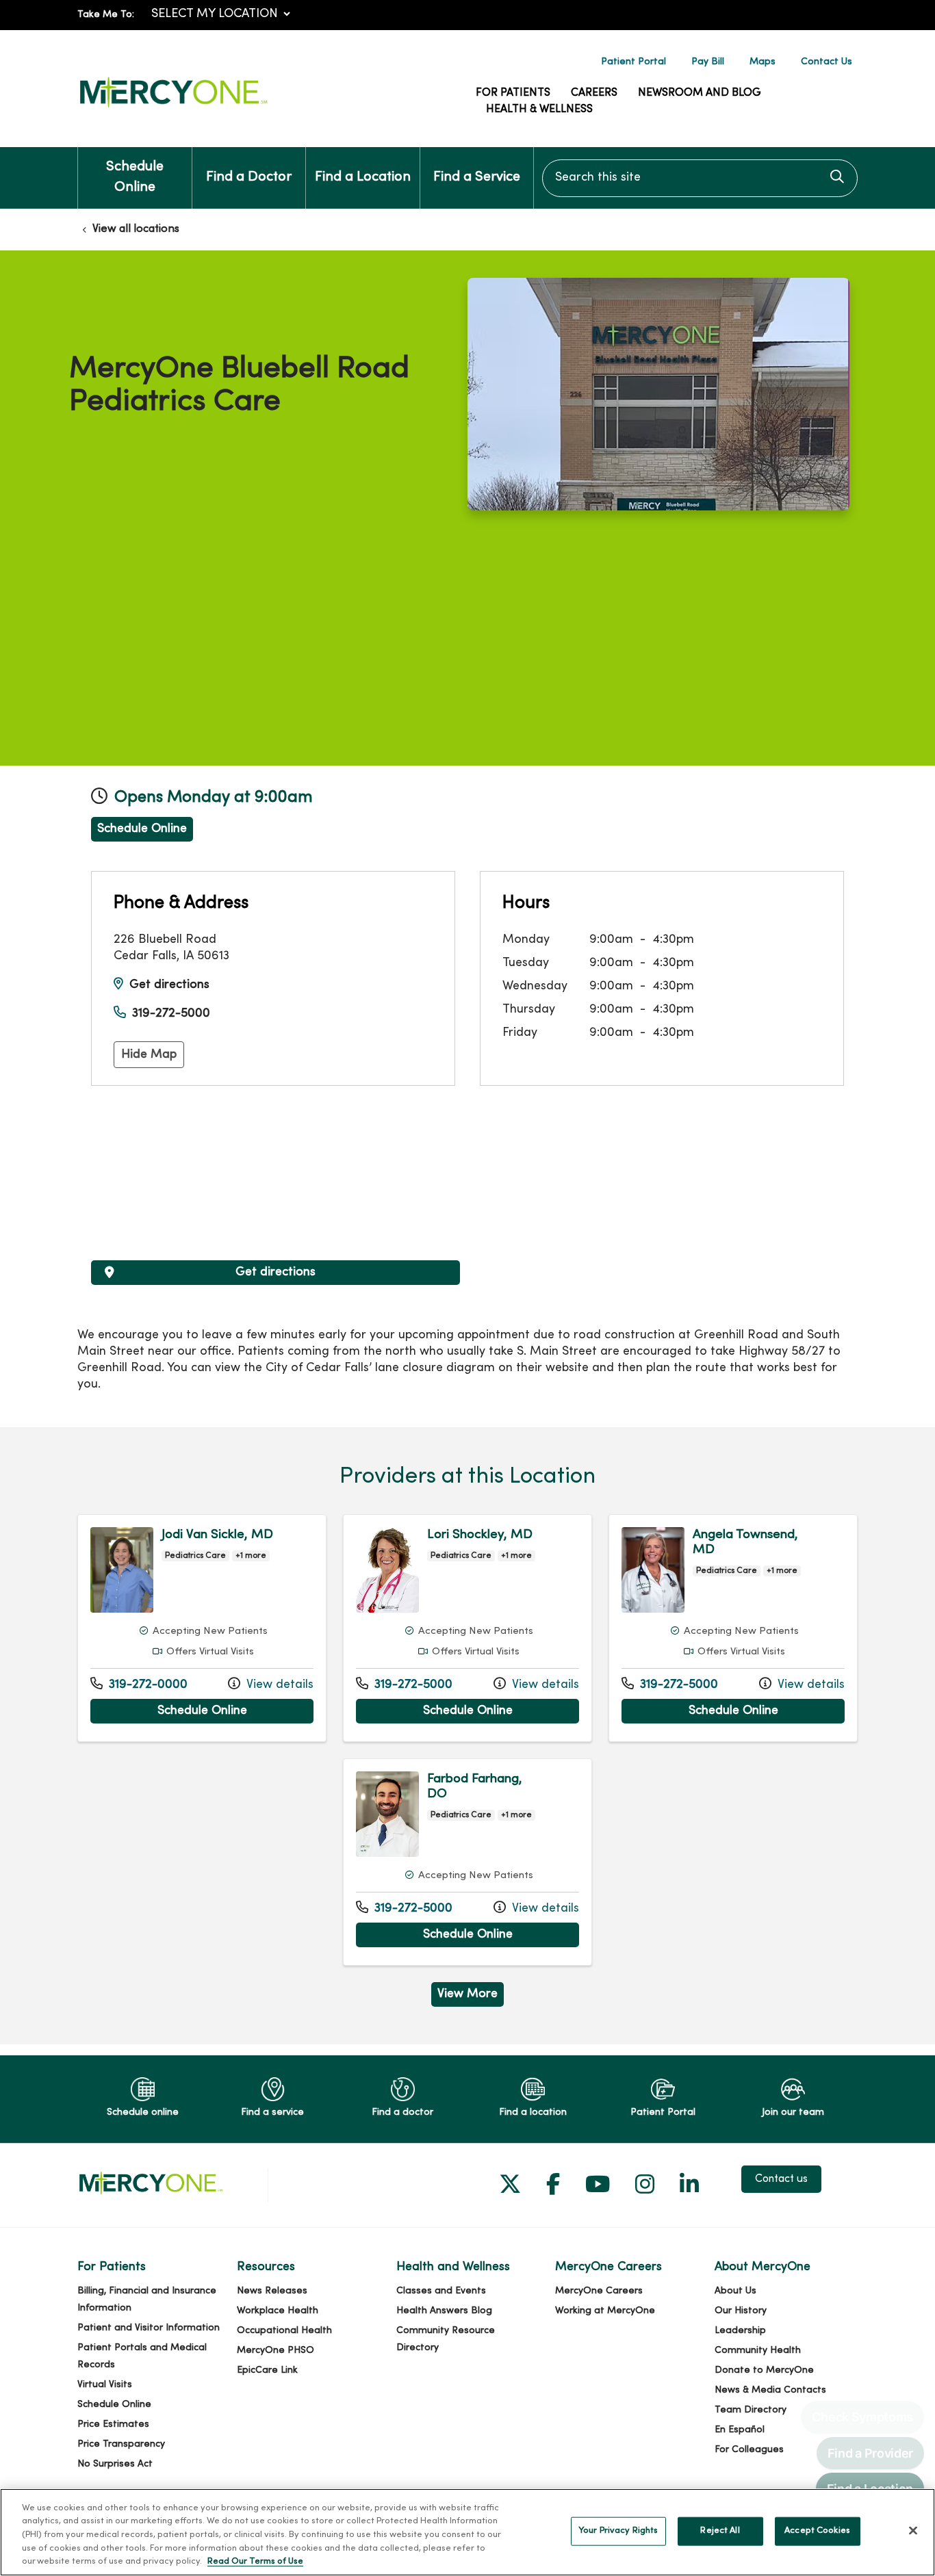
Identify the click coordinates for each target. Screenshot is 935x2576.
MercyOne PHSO (276, 2351)
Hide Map (149, 1055)
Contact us (781, 2179)
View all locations (136, 229)
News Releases (272, 2291)
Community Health (758, 2351)
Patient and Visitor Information (149, 2328)
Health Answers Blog (444, 2311)
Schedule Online (135, 178)
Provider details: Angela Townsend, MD (733, 1628)
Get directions (169, 985)
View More (471, 1997)
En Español (740, 2430)
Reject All (720, 2531)
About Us (735, 2291)
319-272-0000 (139, 1684)
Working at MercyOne (605, 2311)
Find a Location (363, 178)
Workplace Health (278, 2311)
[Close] (913, 2531)
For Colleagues (749, 2450)
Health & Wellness (539, 109)
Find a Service (477, 178)
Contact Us (827, 62)
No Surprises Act (115, 2464)
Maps (763, 62)
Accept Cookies (817, 2531)
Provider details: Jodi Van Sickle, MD (202, 1628)
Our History (741, 2311)
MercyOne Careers (599, 2291)
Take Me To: (106, 15)
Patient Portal (633, 62)
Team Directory (751, 2410)
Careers (594, 93)
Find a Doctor (249, 178)
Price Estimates (113, 2424)
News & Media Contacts (770, 2390)
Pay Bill (708, 62)
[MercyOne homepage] (173, 108)
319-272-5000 (171, 1014)
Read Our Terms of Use (255, 2562)
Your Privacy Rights (618, 2531)
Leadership (740, 2331)
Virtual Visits (105, 2385)
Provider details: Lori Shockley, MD (467, 1628)
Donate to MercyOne (764, 2370)
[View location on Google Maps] (276, 1184)
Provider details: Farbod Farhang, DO (467, 1862)
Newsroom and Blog (700, 93)
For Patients (513, 93)
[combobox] (700, 178)
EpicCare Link (267, 2370)
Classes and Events (441, 2291)
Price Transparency (121, 2444)
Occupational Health (284, 2331)
